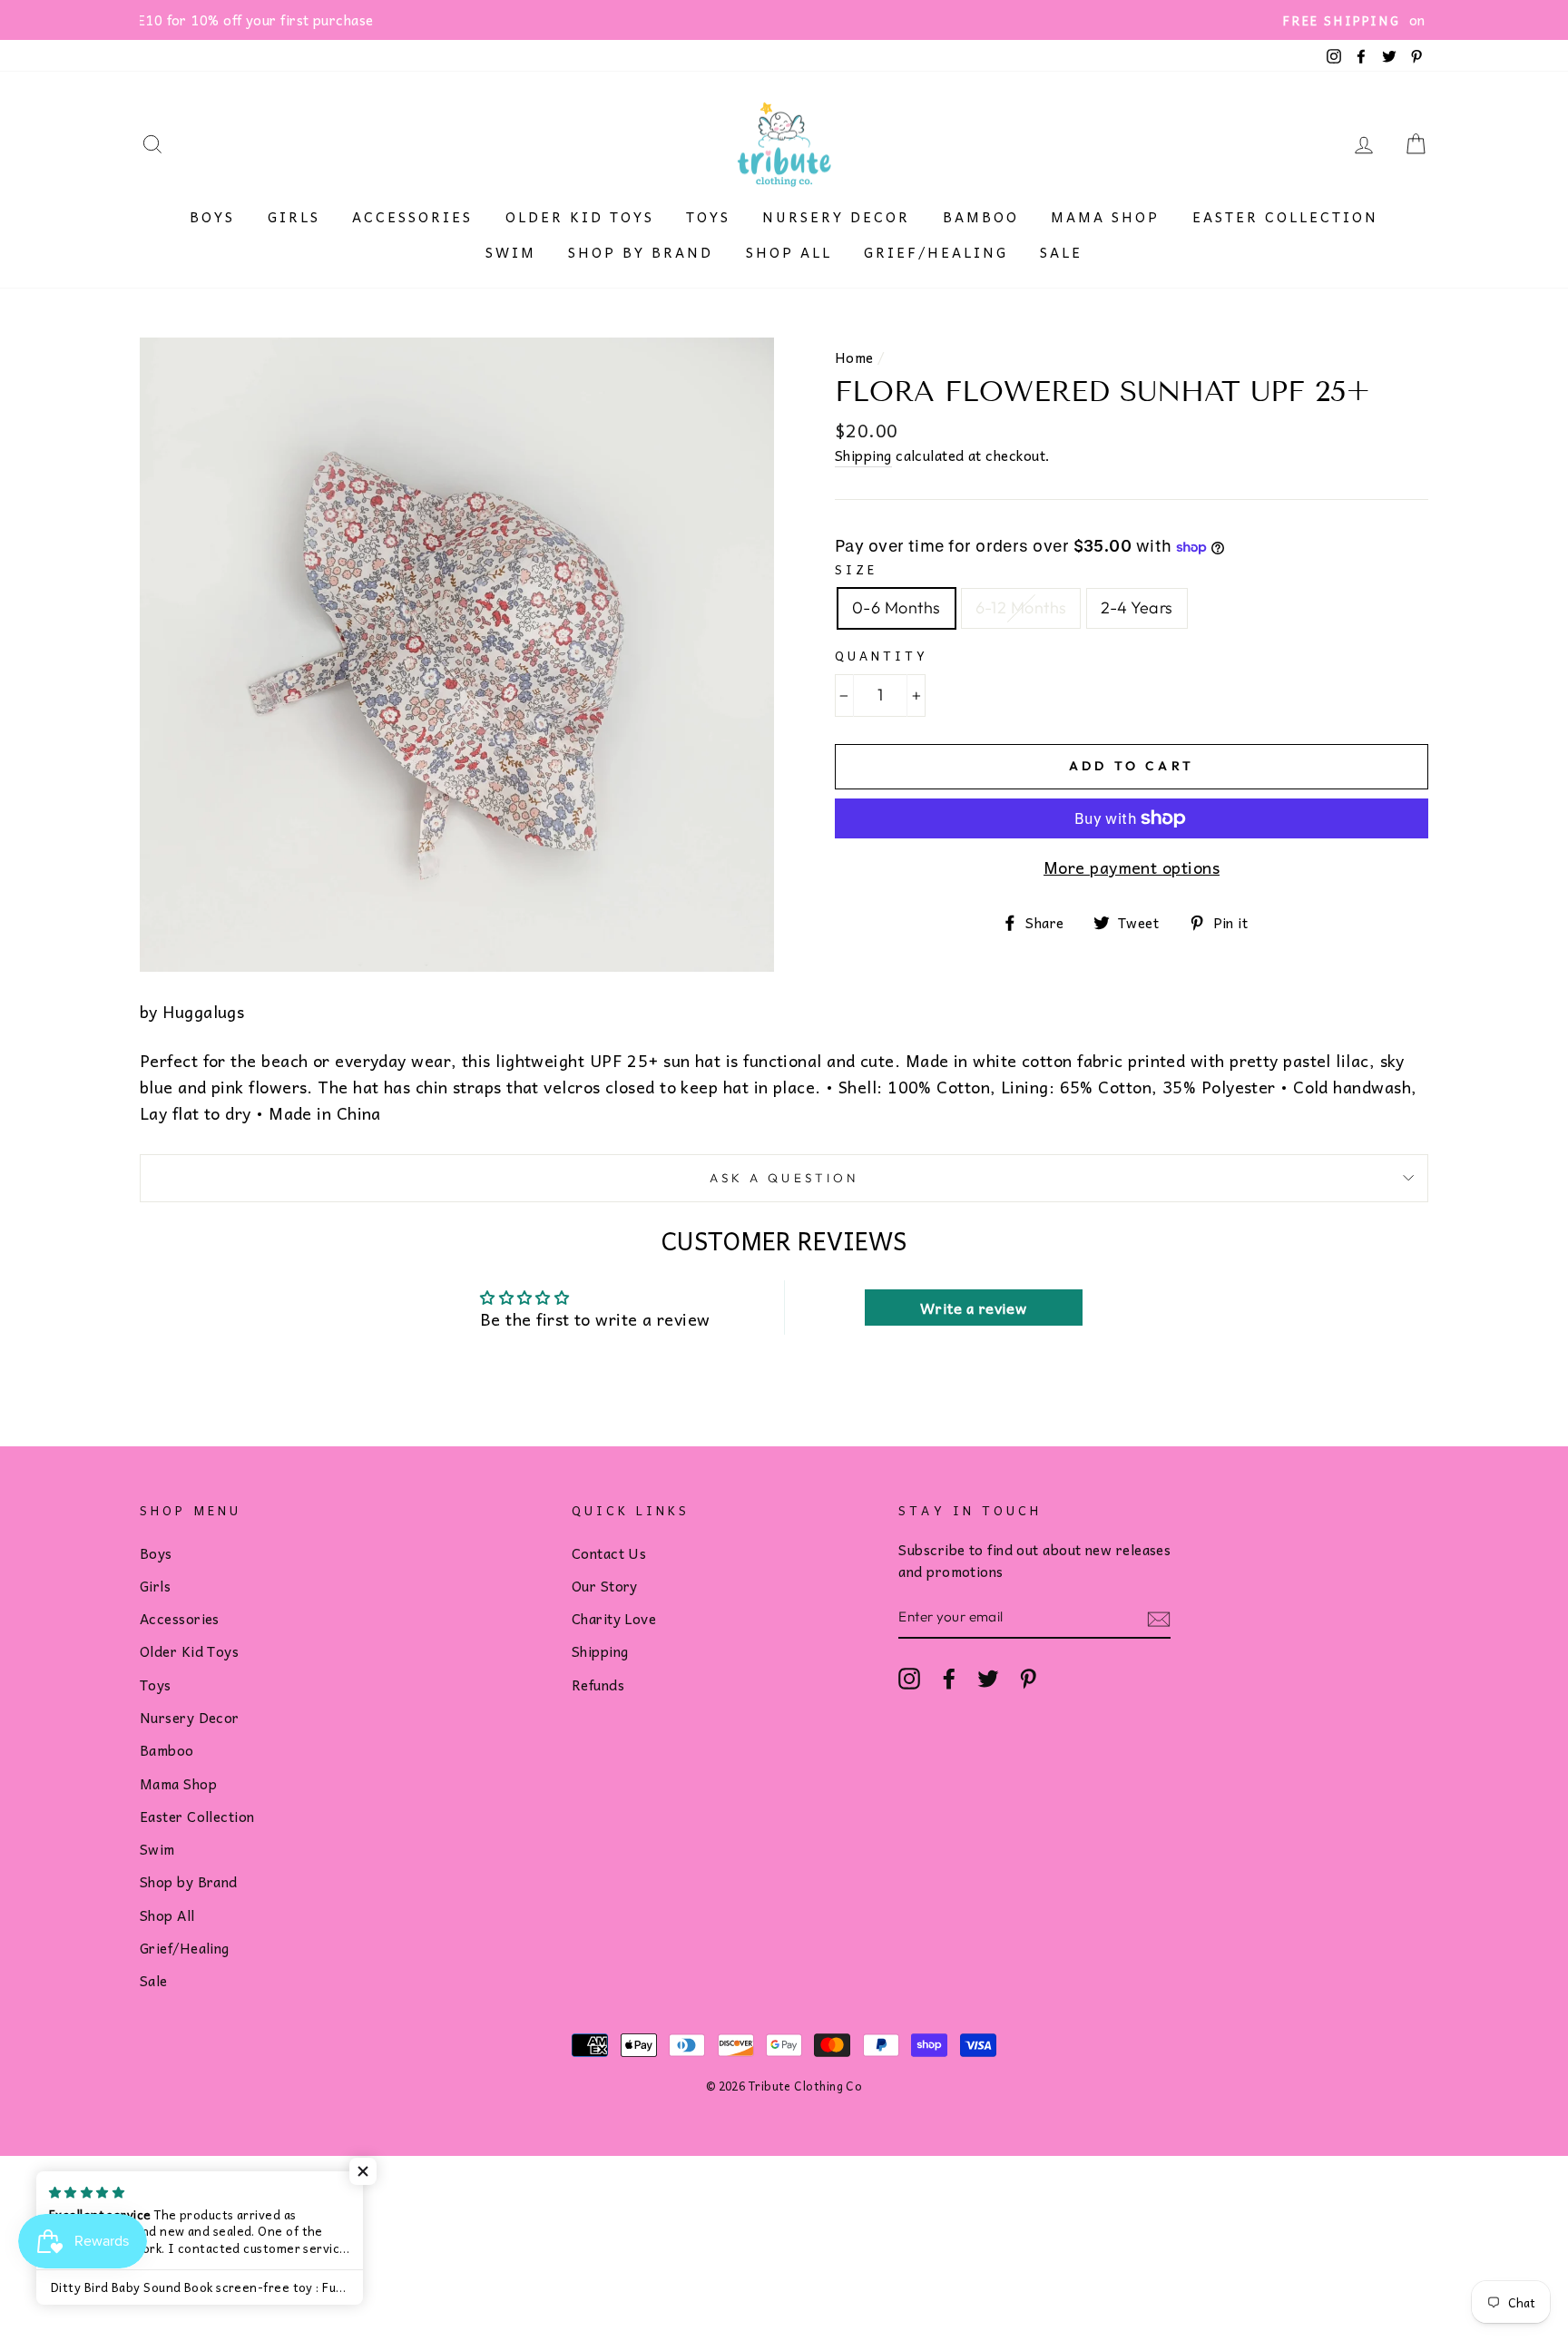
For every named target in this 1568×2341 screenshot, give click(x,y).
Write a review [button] (973, 1308)
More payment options (1132, 867)
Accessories (412, 217)
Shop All (789, 252)
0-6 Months (897, 607)
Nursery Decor (836, 217)
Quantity (882, 656)
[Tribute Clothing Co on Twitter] (988, 1678)
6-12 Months (1021, 607)
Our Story (605, 1586)
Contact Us (609, 1553)
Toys (708, 217)
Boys (212, 217)
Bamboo (981, 217)
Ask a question (784, 1178)
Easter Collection (1285, 217)
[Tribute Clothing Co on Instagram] (909, 1678)
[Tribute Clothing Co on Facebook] (949, 1678)
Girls (294, 217)
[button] (363, 2171)
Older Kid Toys (580, 217)
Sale (1061, 252)
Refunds (598, 1685)
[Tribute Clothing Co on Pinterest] (1028, 1678)
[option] (784, 20)
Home (854, 357)
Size (856, 569)
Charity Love (614, 1618)
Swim (511, 252)
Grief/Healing (936, 252)
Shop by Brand (641, 252)
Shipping (863, 455)
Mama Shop (1105, 217)
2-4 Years (1137, 607)
